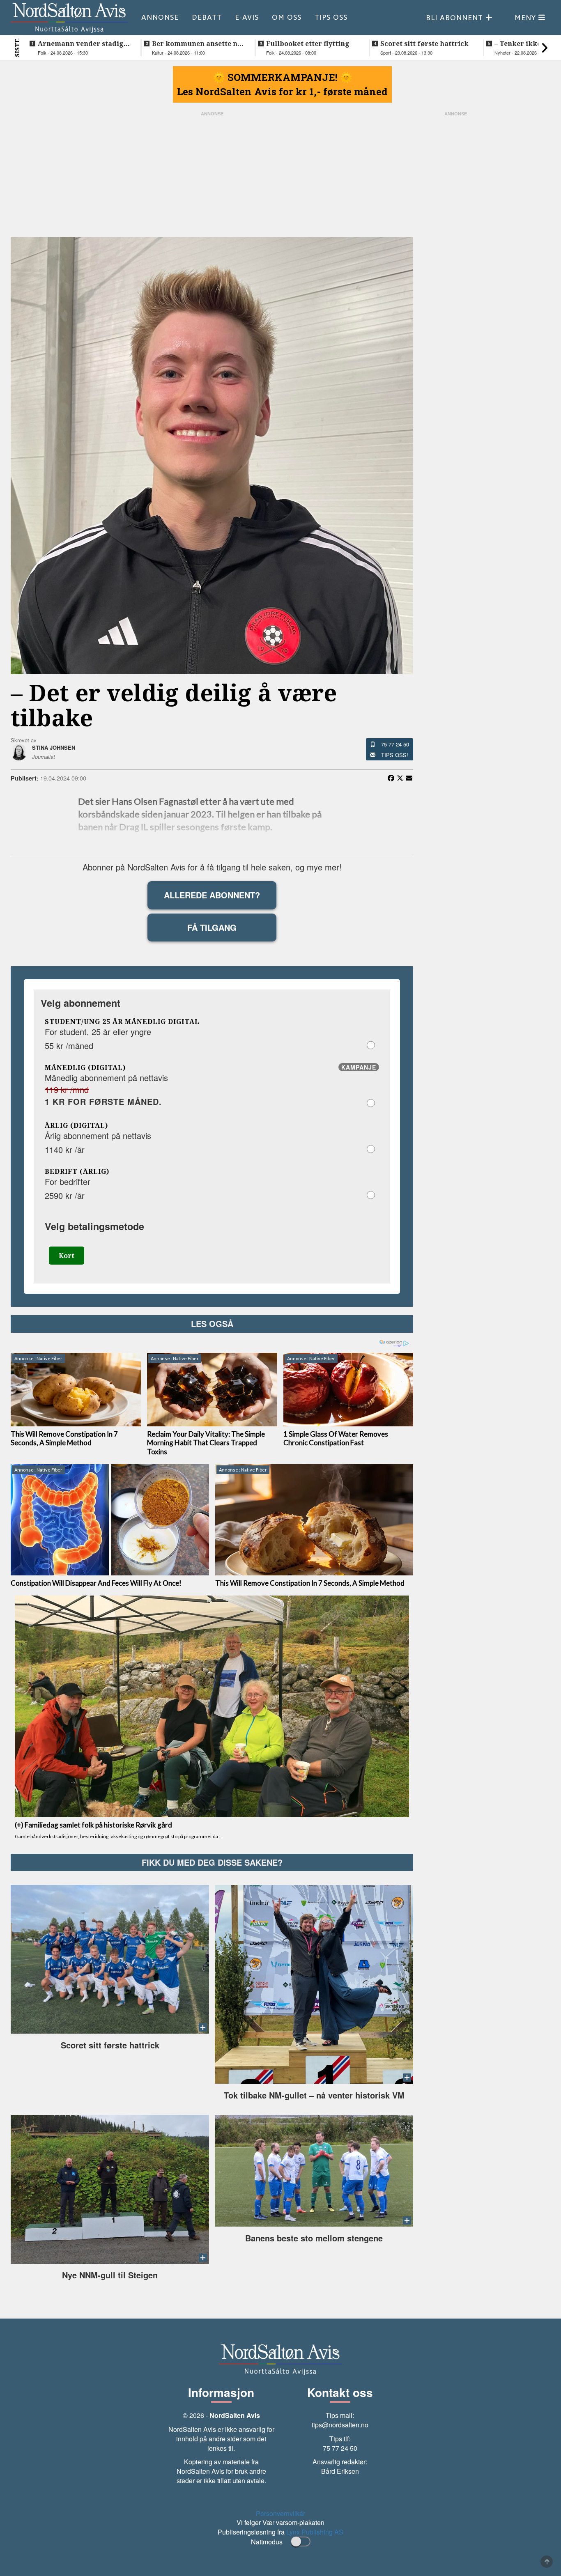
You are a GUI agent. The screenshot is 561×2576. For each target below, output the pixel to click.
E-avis (247, 17)
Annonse (160, 17)
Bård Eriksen (340, 2471)
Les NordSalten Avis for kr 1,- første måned (282, 92)
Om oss (287, 17)
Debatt (207, 17)
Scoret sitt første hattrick (424, 44)
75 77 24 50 (395, 744)
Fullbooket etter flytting (308, 44)
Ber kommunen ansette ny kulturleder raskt (197, 44)
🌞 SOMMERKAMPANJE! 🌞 (283, 77)
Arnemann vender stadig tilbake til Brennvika (81, 44)
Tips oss (331, 17)
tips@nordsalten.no (340, 2425)
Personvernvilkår (280, 2513)
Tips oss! (395, 755)
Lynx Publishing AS (315, 2532)
